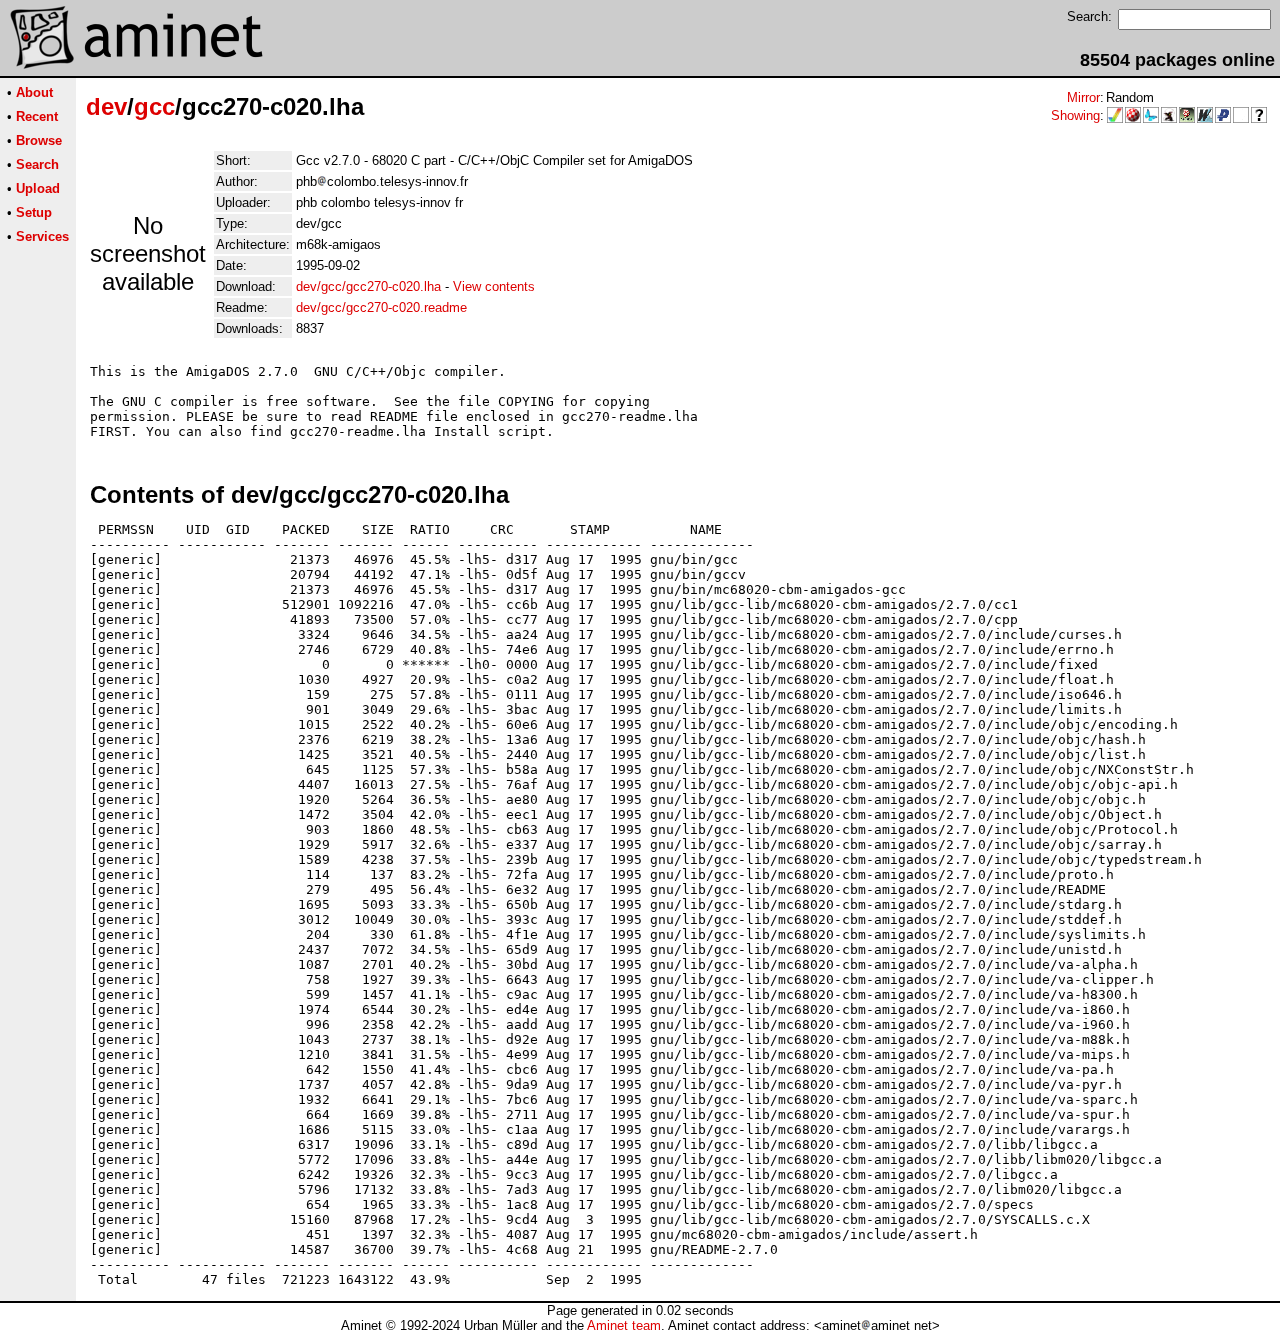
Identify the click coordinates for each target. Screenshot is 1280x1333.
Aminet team (624, 1325)
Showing (1075, 115)
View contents (494, 286)
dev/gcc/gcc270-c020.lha (368, 286)
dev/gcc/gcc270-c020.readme (381, 307)
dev (106, 106)
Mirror (1083, 97)
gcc (154, 106)
